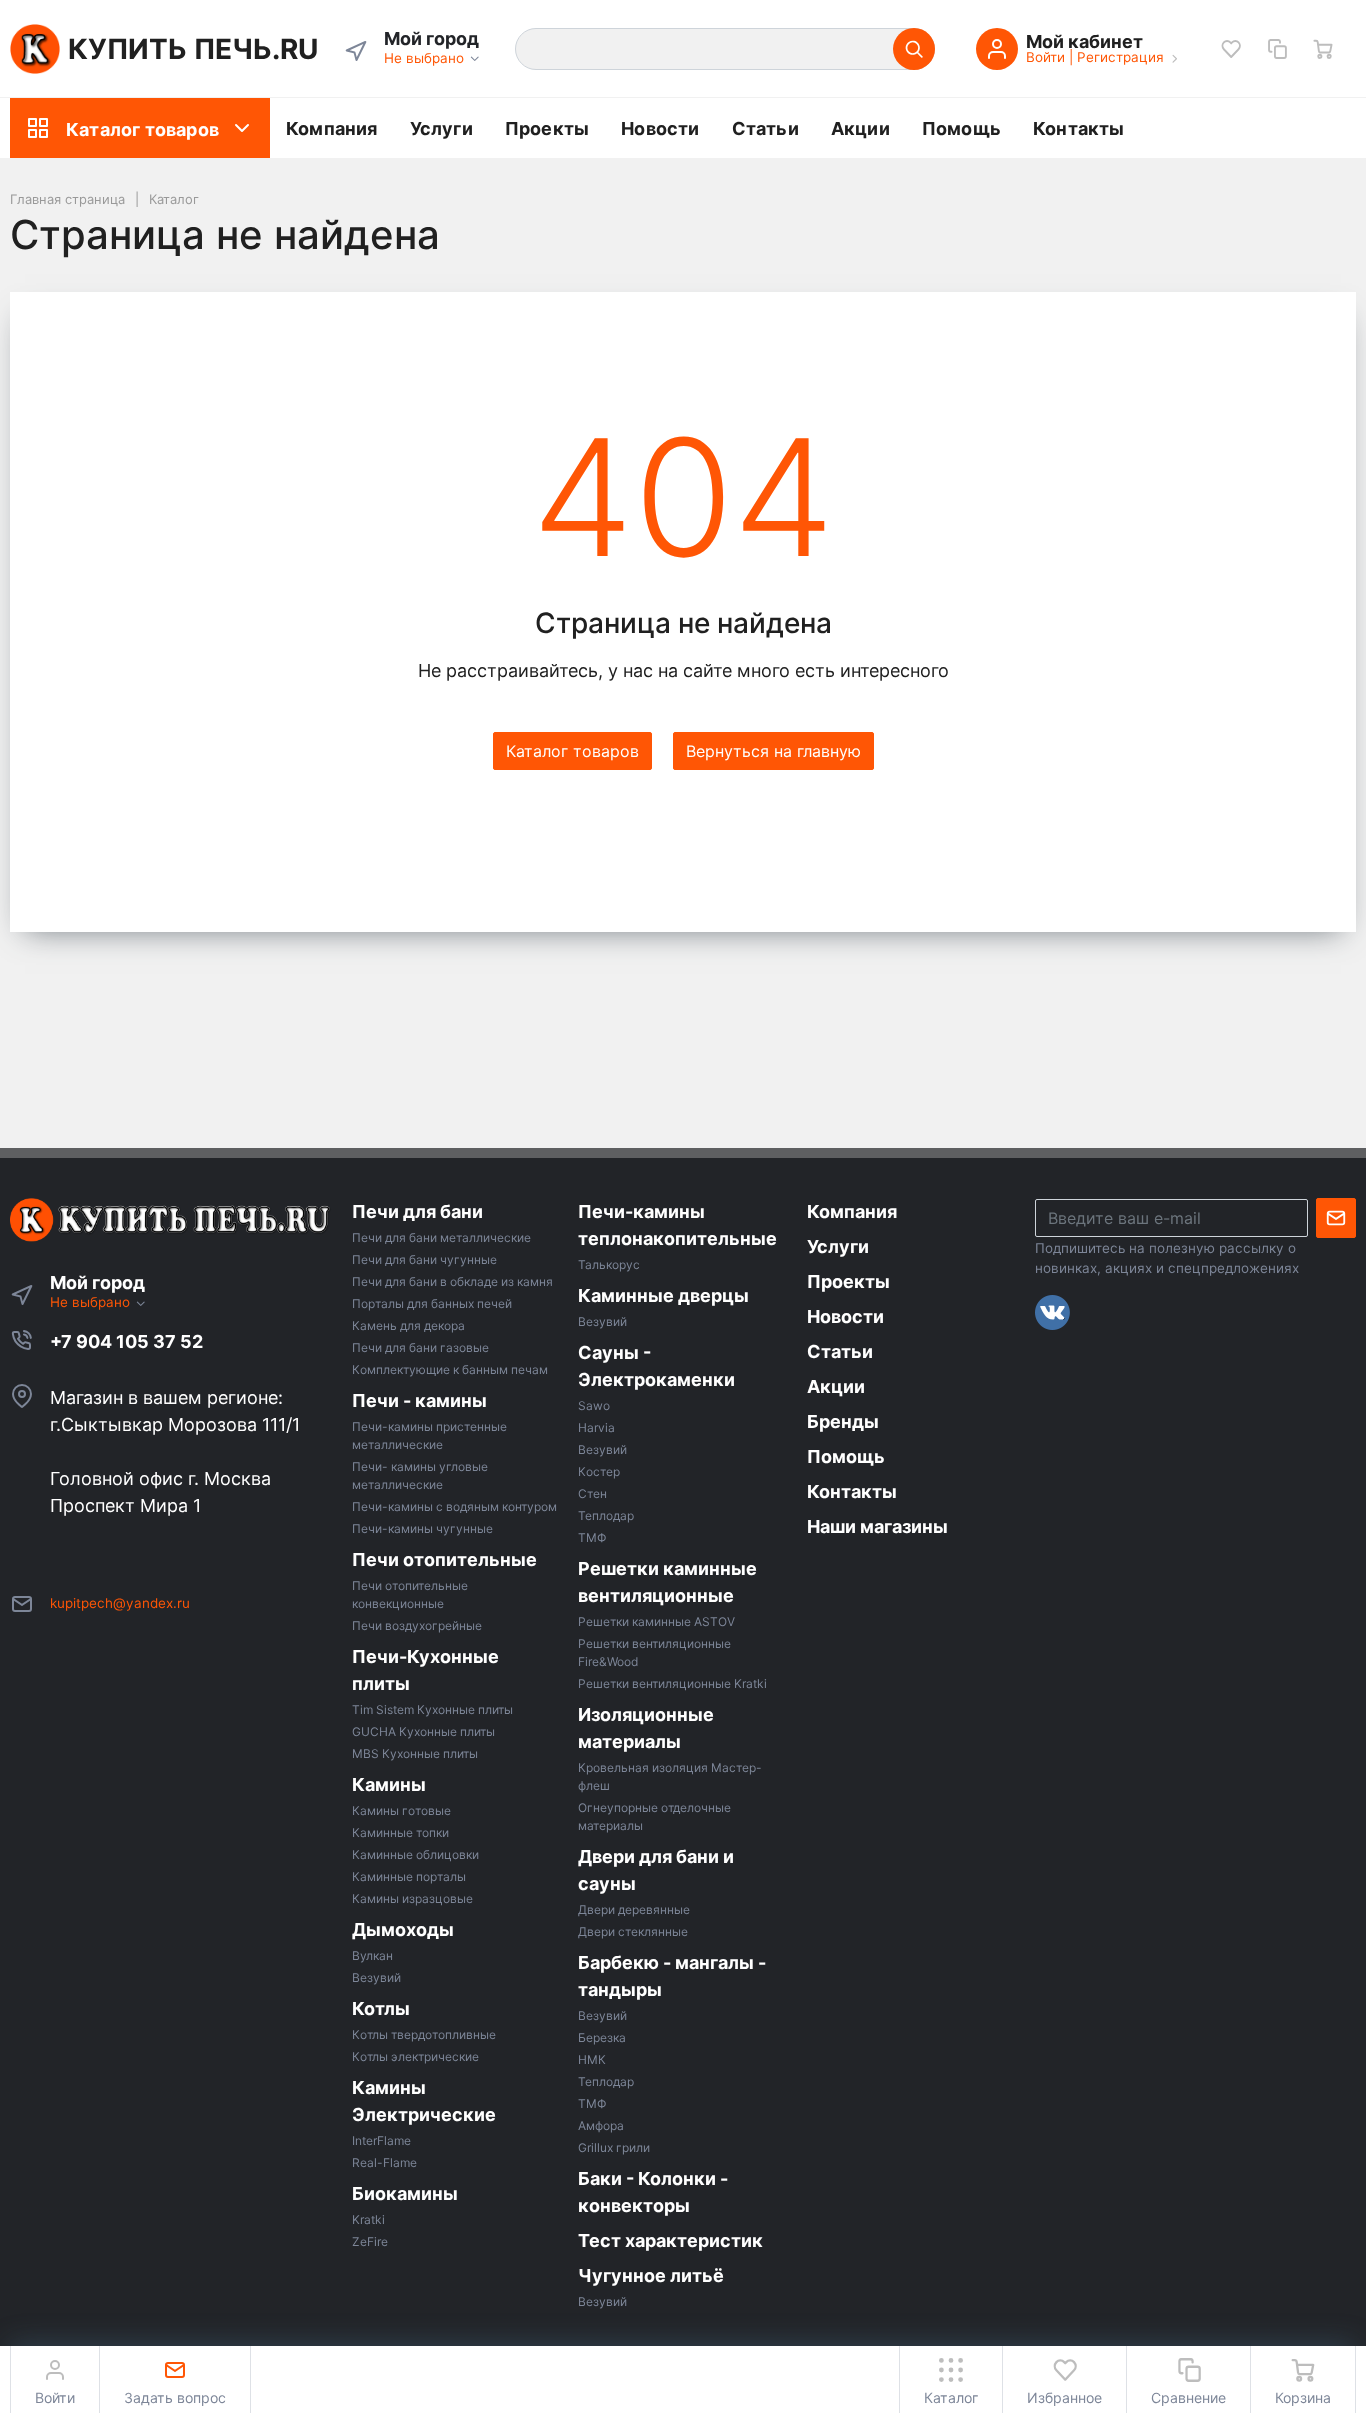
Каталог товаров (142, 129)
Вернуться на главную (773, 751)
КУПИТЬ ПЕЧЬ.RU (193, 49)
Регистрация (1120, 57)
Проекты (547, 128)
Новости (660, 128)
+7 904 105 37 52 (126, 1341)
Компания (332, 128)
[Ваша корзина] (1323, 49)
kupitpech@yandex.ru (120, 1603)
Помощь (961, 128)
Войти (1045, 57)
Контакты (1079, 128)
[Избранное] (1231, 49)
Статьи (765, 128)
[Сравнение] (1277, 49)
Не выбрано (426, 58)
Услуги (441, 128)
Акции (860, 128)
